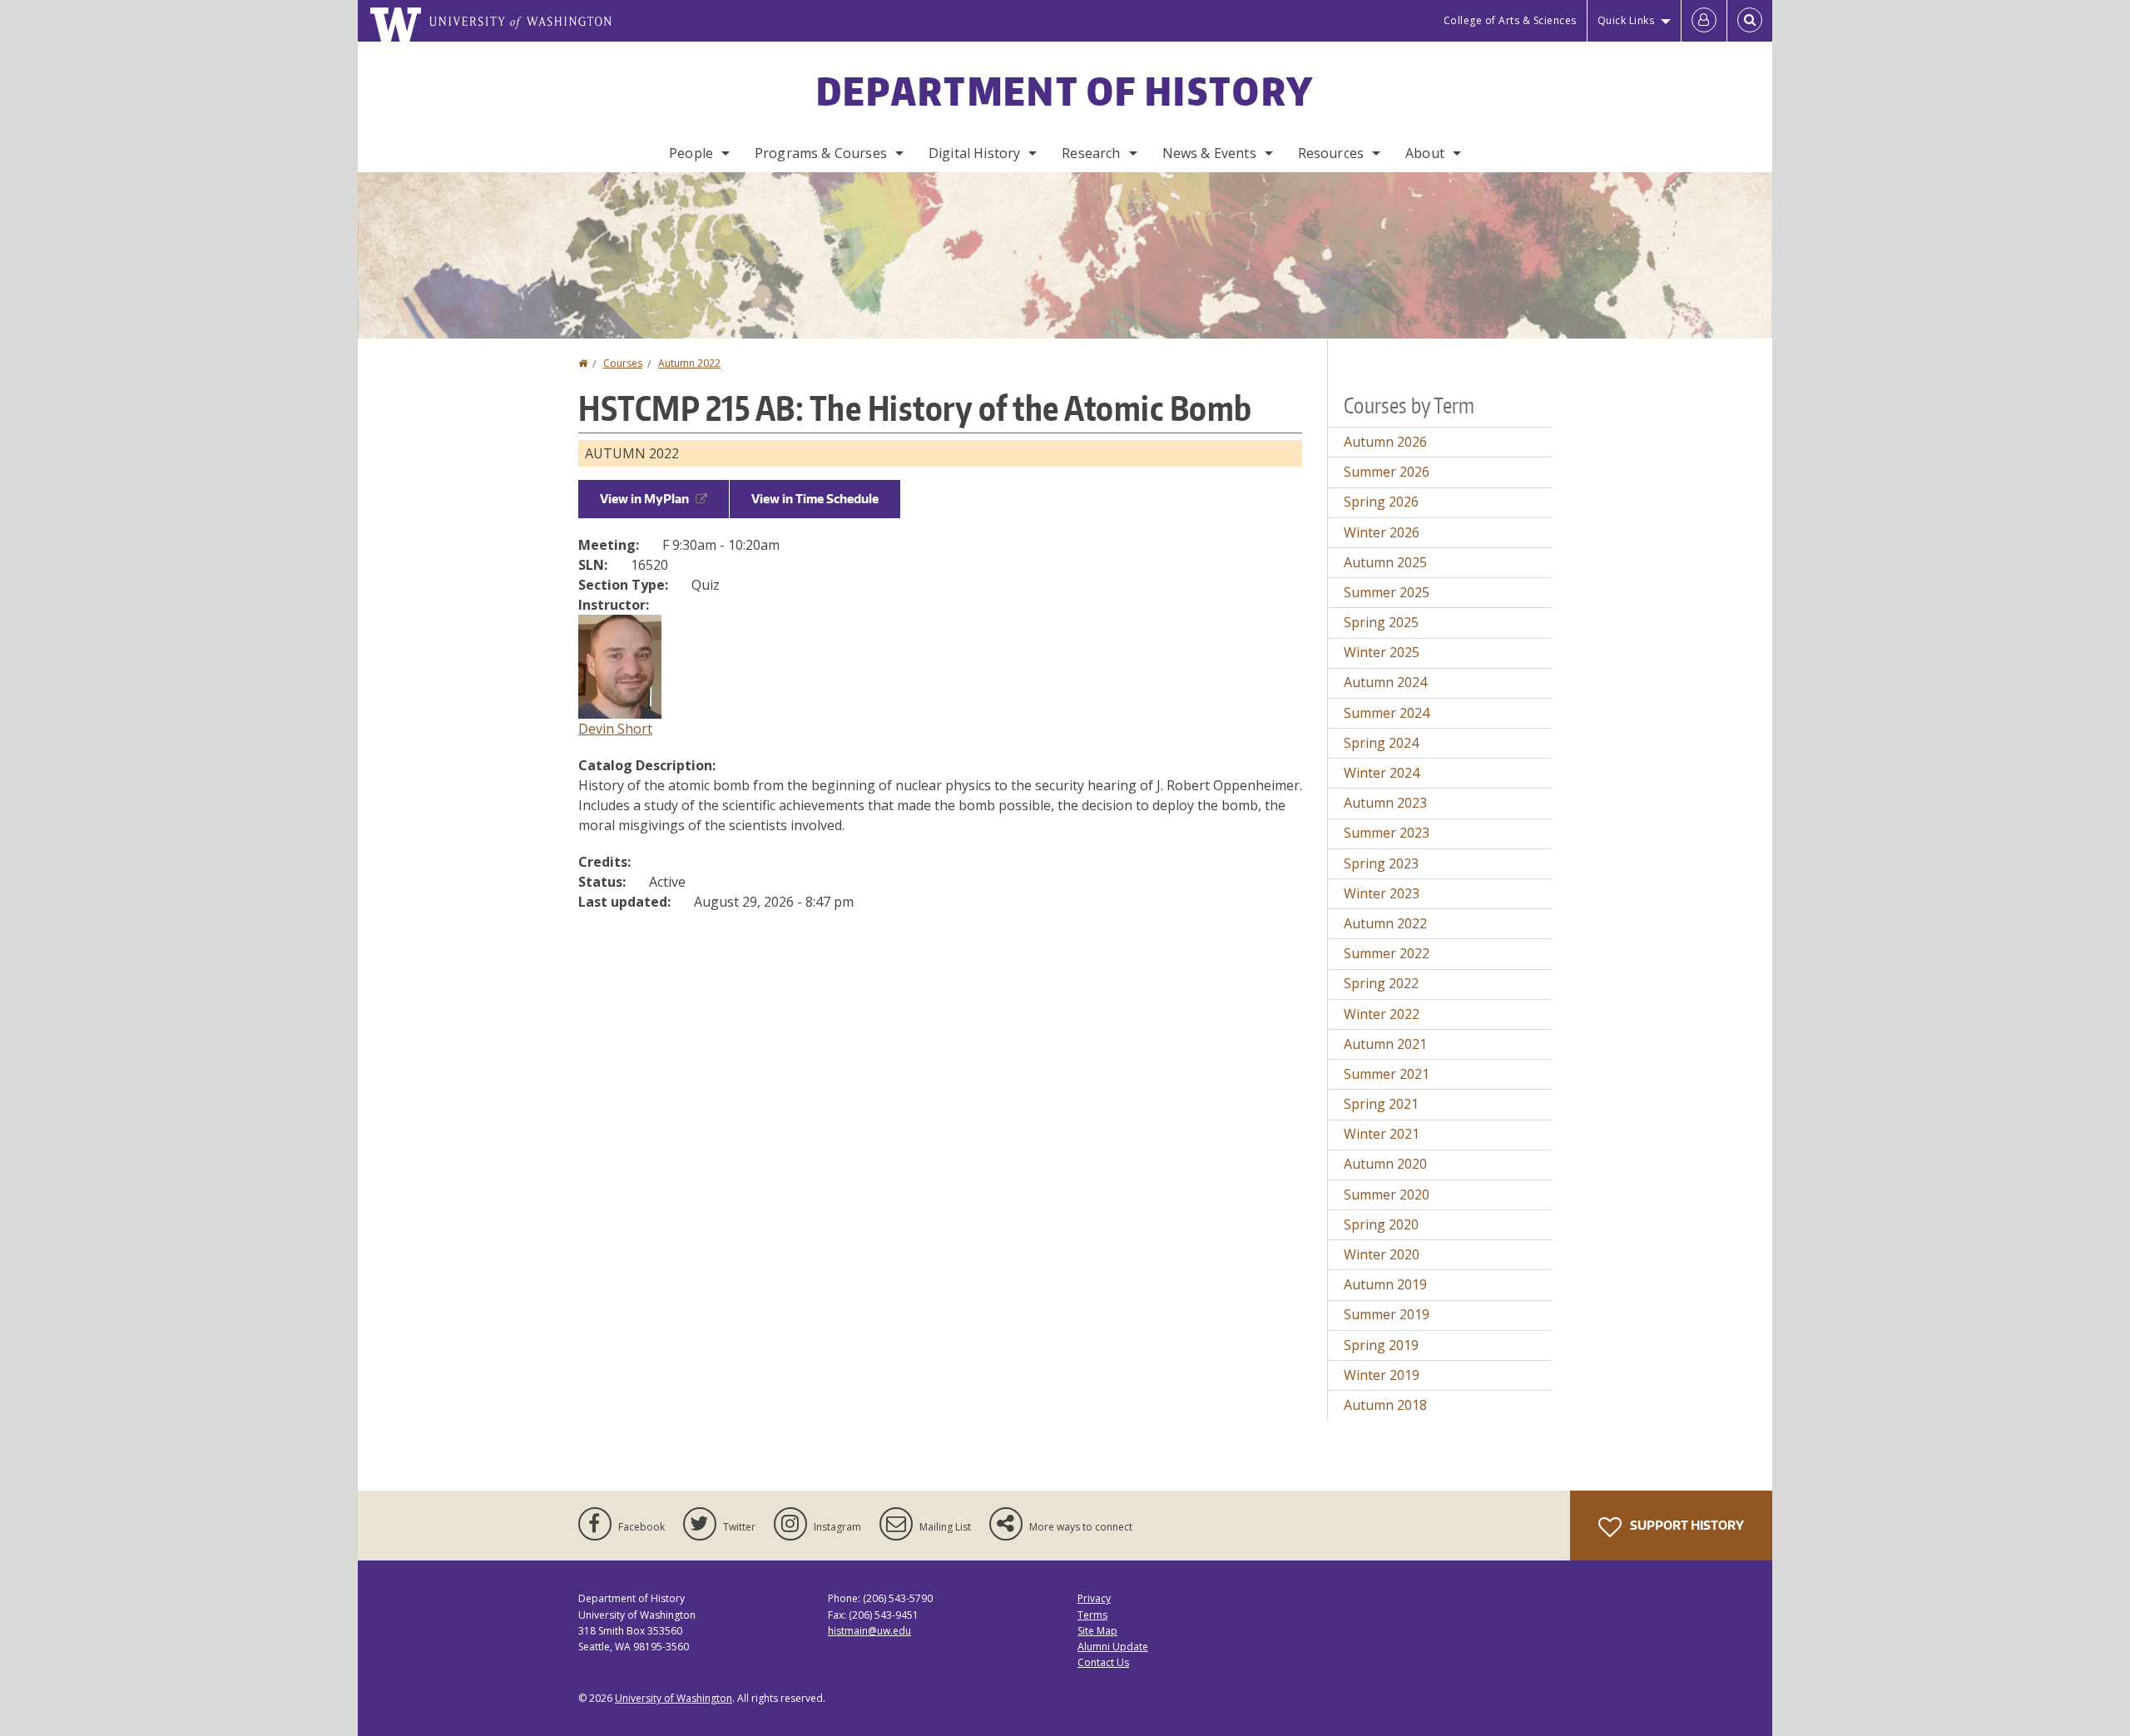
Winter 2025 (1382, 652)
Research (1091, 153)
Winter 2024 (1382, 773)
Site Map (1097, 1631)
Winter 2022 (1382, 1014)
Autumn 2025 (1385, 562)
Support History (1686, 1525)
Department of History (1065, 91)
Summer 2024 (1387, 713)
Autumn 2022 (689, 363)
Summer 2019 (1387, 1314)
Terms (1092, 1615)
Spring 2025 (1381, 622)
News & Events (1209, 153)
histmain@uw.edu (869, 1631)
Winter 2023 (1382, 893)
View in (644, 499)
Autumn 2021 (1385, 1044)
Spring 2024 (1381, 743)
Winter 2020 (1382, 1254)
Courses (623, 363)
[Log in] (1704, 21)
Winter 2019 (1382, 1375)
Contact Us (1103, 1662)
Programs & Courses (821, 153)
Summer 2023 (1387, 833)
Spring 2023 (1381, 863)
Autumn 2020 (1385, 1164)
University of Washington (674, 1698)
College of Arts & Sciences (1510, 20)
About (1425, 153)
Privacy (1094, 1598)
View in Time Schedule (815, 499)
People (691, 153)
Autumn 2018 (1385, 1405)
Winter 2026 (1382, 532)
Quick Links (1626, 20)
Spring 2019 (1381, 1345)
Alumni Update (1113, 1647)
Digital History (974, 153)
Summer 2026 (1387, 472)
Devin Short (615, 729)
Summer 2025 (1387, 592)
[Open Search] (1750, 21)
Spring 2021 (1381, 1104)
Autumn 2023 (1385, 803)
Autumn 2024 (1385, 682)
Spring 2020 (1381, 1224)
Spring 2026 (1381, 502)
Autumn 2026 (1385, 442)
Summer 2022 (1387, 953)
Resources (1331, 153)
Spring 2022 (1381, 983)
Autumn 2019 (1385, 1284)
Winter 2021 (1382, 1134)
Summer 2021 (1387, 1074)
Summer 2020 (1387, 1194)
